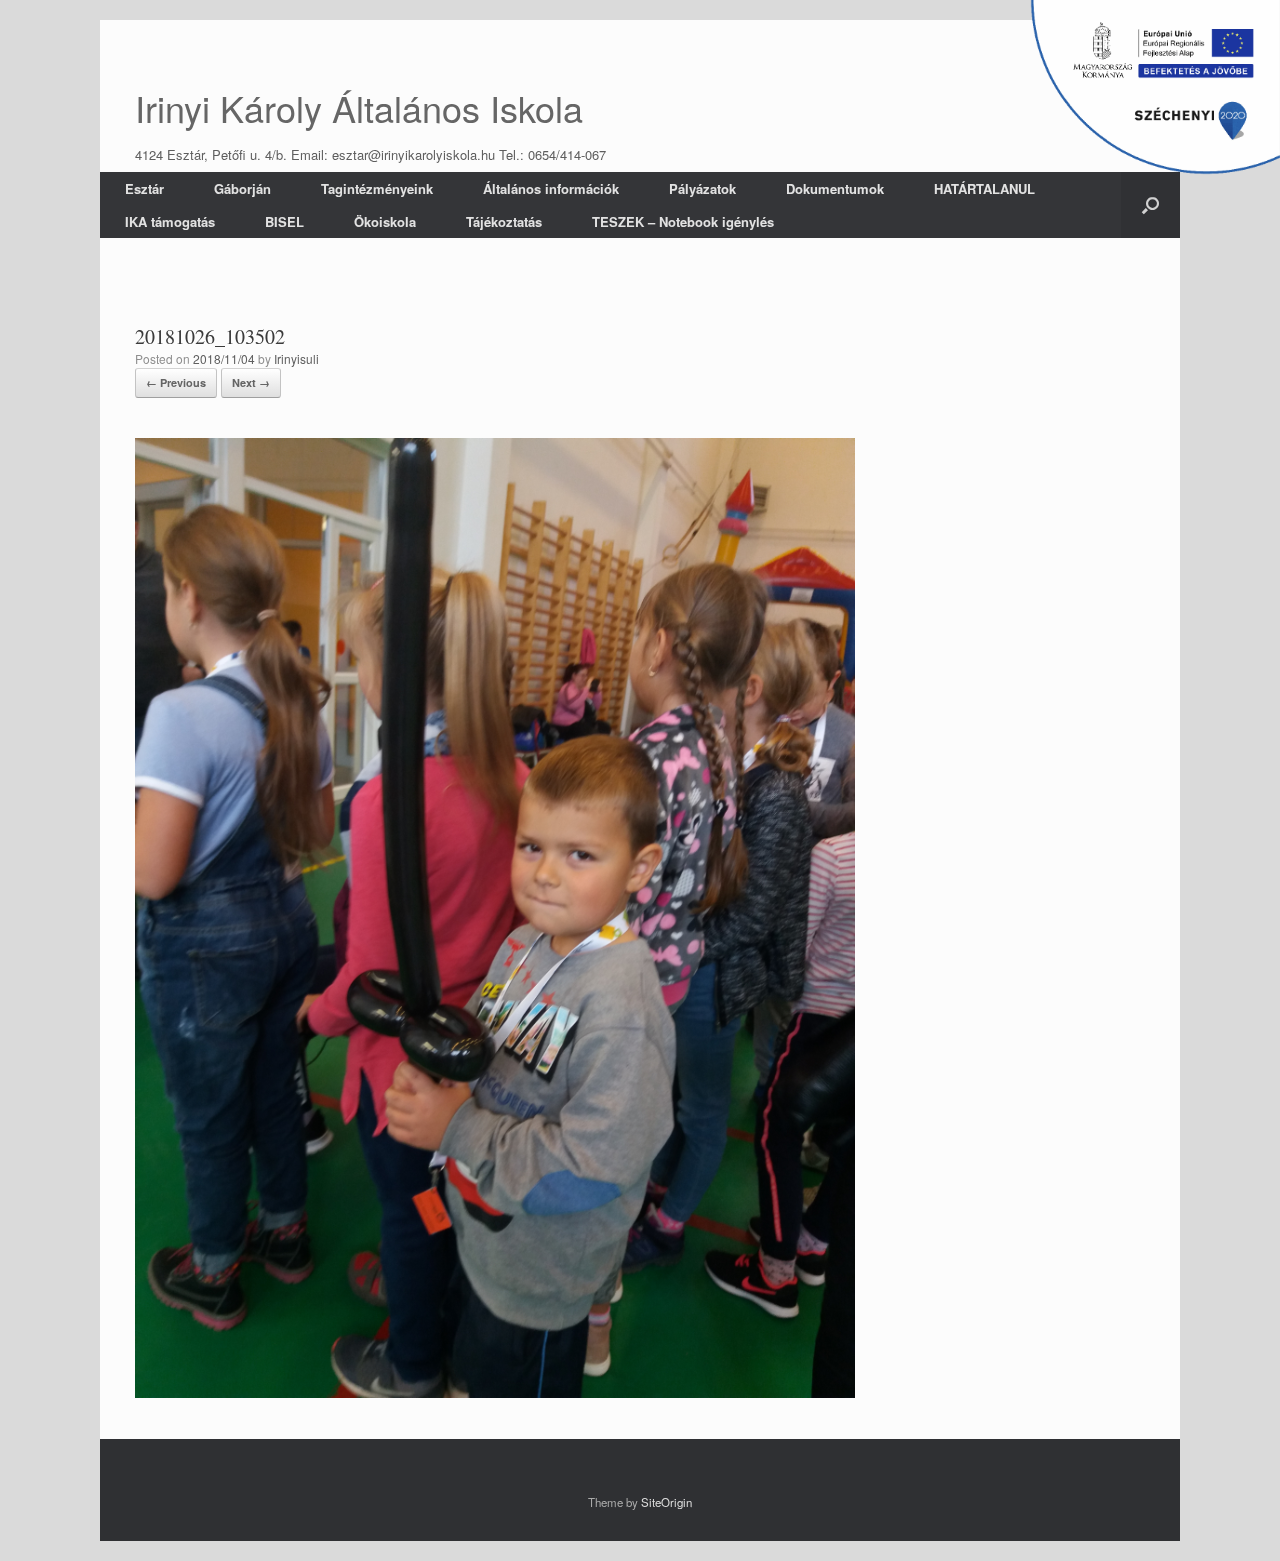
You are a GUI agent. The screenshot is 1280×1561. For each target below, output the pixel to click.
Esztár (144, 188)
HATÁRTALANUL (984, 188)
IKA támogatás (170, 221)
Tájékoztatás (504, 221)
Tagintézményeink (377, 188)
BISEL (284, 221)
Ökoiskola (385, 221)
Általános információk (551, 188)
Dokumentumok (835, 188)
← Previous (176, 382)
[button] (1150, 205)
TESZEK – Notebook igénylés (683, 221)
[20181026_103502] (495, 1392)
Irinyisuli (296, 358)
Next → (251, 382)
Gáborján (242, 188)
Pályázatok (702, 188)
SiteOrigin (666, 1502)
